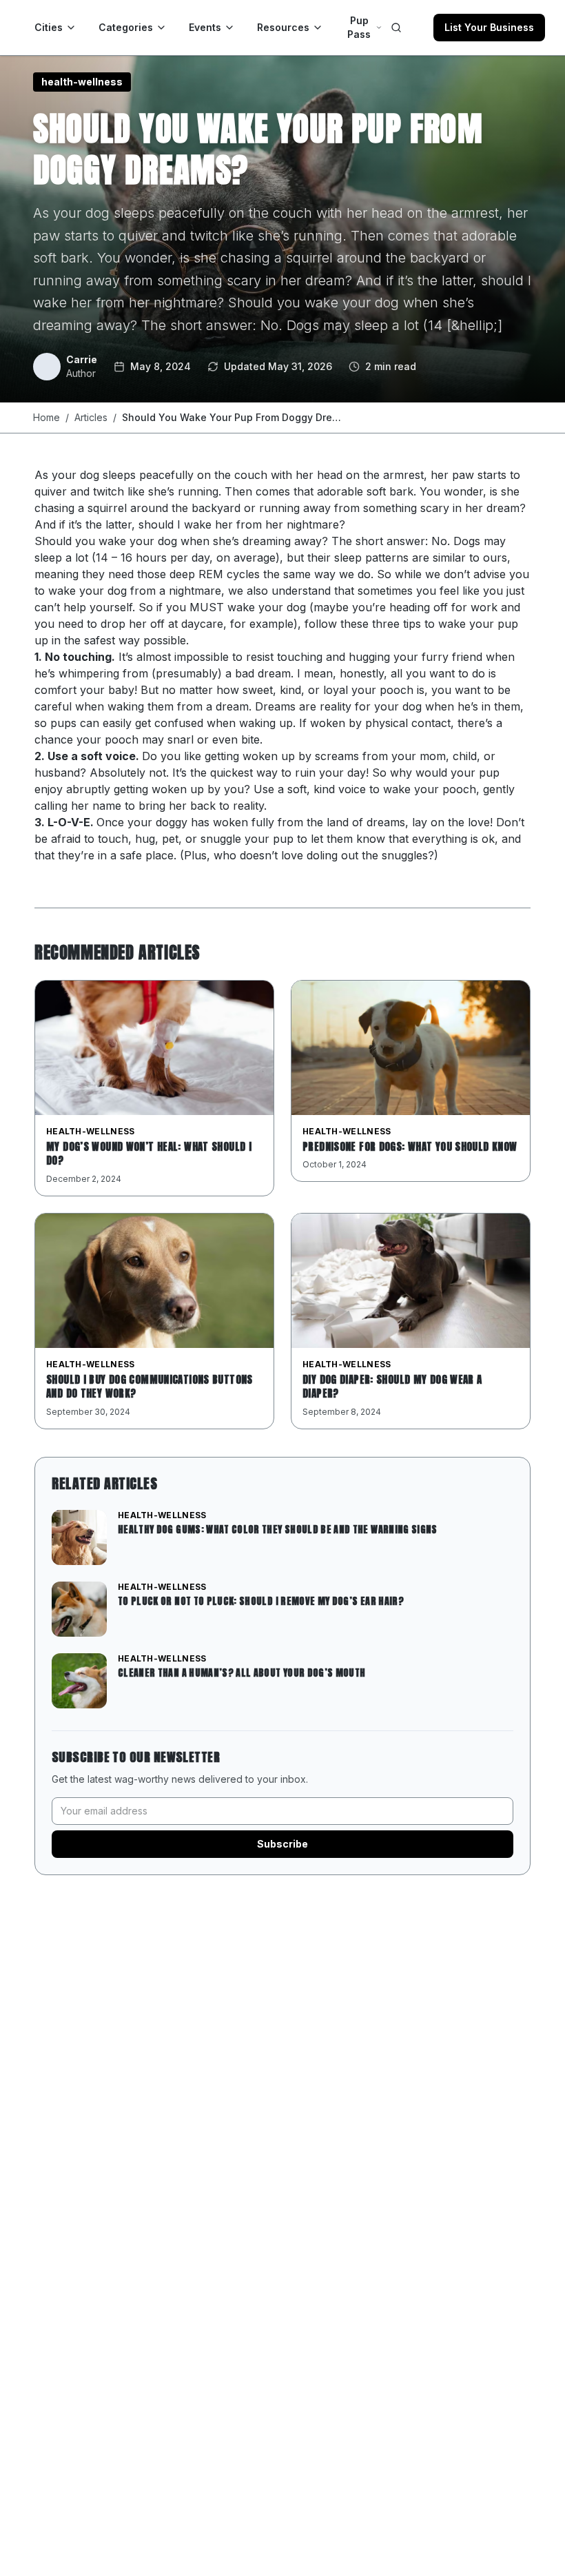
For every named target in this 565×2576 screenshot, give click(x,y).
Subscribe (282, 1844)
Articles (91, 417)
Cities (49, 27)
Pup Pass (359, 27)
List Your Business (489, 27)
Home (47, 417)
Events (205, 27)
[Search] (396, 28)
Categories (126, 27)
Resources (283, 27)
